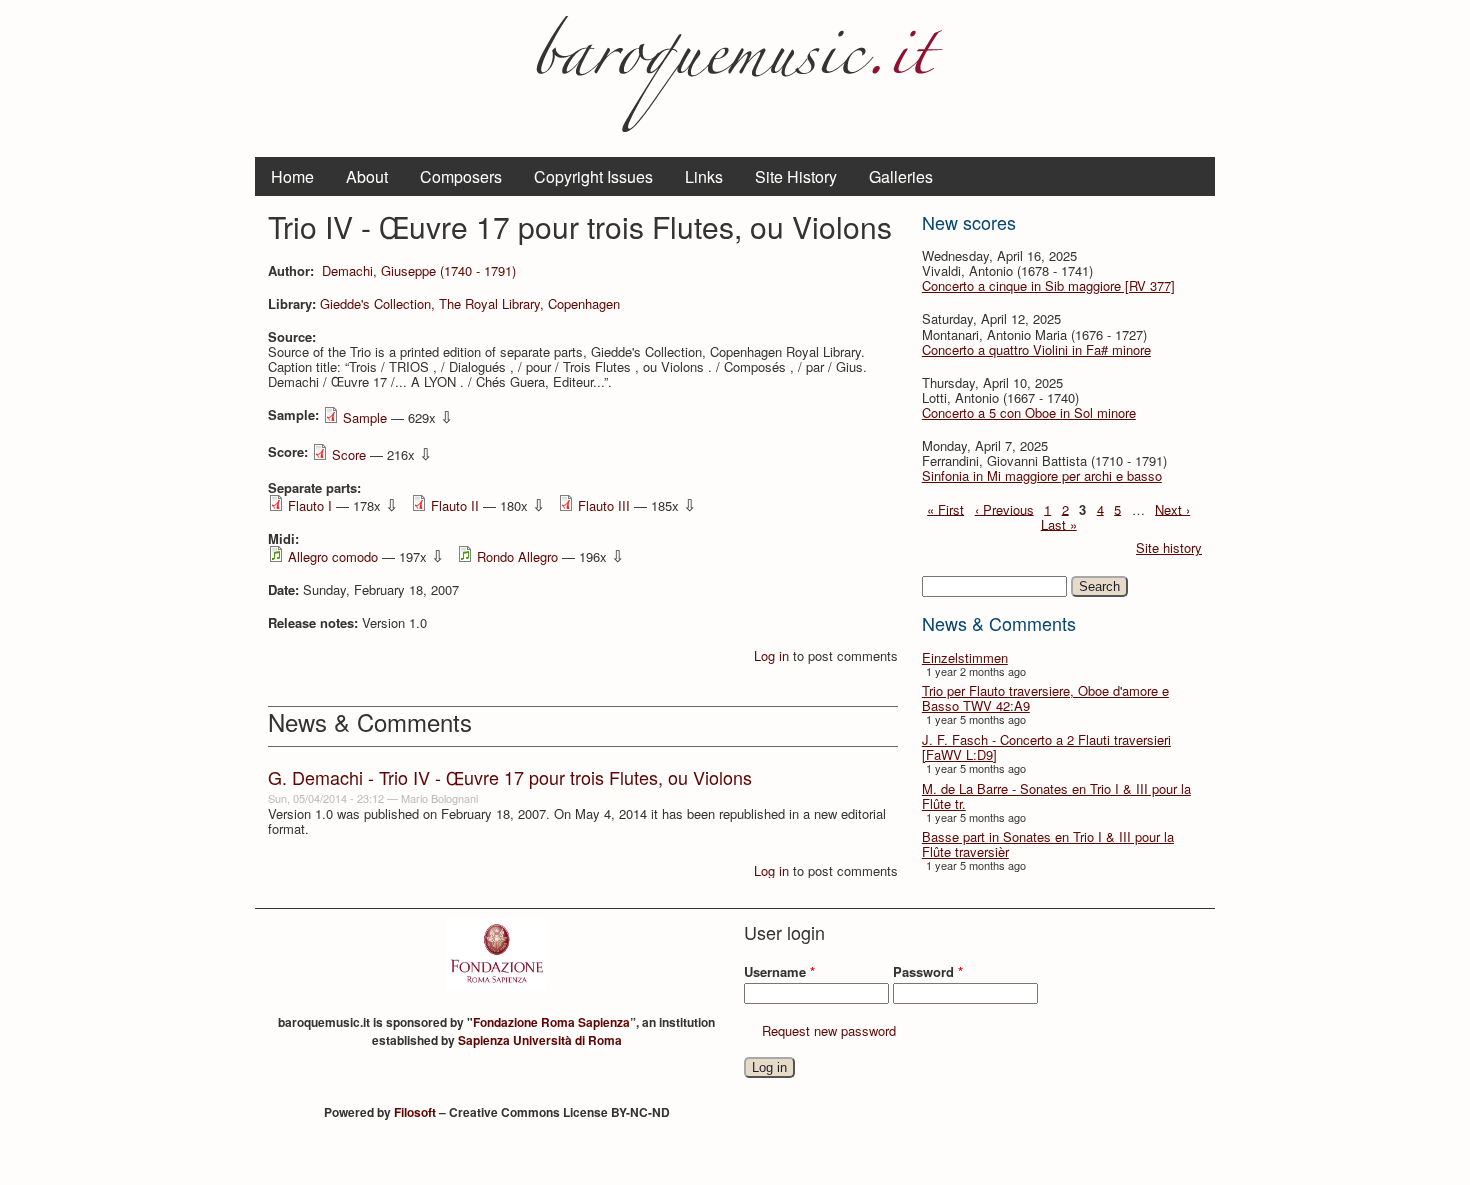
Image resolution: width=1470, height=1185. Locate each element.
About (367, 176)
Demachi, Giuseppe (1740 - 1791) (419, 270)
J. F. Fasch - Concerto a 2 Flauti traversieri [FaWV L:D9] (1046, 747)
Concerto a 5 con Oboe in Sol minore (1029, 412)
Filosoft (415, 1112)
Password (928, 971)
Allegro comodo (333, 556)
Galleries (901, 176)
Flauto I (310, 505)
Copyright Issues (593, 176)
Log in (771, 655)
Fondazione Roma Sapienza (551, 1022)
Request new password (829, 1030)
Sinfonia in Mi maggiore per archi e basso (1042, 475)
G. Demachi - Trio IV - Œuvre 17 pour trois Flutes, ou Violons (510, 777)
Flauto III (604, 505)
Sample (365, 417)
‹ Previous (1004, 508)
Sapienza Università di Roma (540, 1040)
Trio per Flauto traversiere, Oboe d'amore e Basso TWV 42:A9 (1045, 698)
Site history (1169, 547)
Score (349, 454)
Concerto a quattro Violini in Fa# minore (1036, 349)
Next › (1172, 508)
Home (292, 176)
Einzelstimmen (965, 657)
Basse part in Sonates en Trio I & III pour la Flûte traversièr (1048, 844)
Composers (461, 176)
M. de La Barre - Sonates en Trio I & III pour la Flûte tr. (1056, 796)
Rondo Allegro (517, 556)
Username (779, 971)
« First (945, 508)
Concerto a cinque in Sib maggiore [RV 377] (1048, 285)
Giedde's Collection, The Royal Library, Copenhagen (470, 303)
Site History (796, 176)
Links (704, 176)
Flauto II (455, 505)
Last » (1059, 523)
